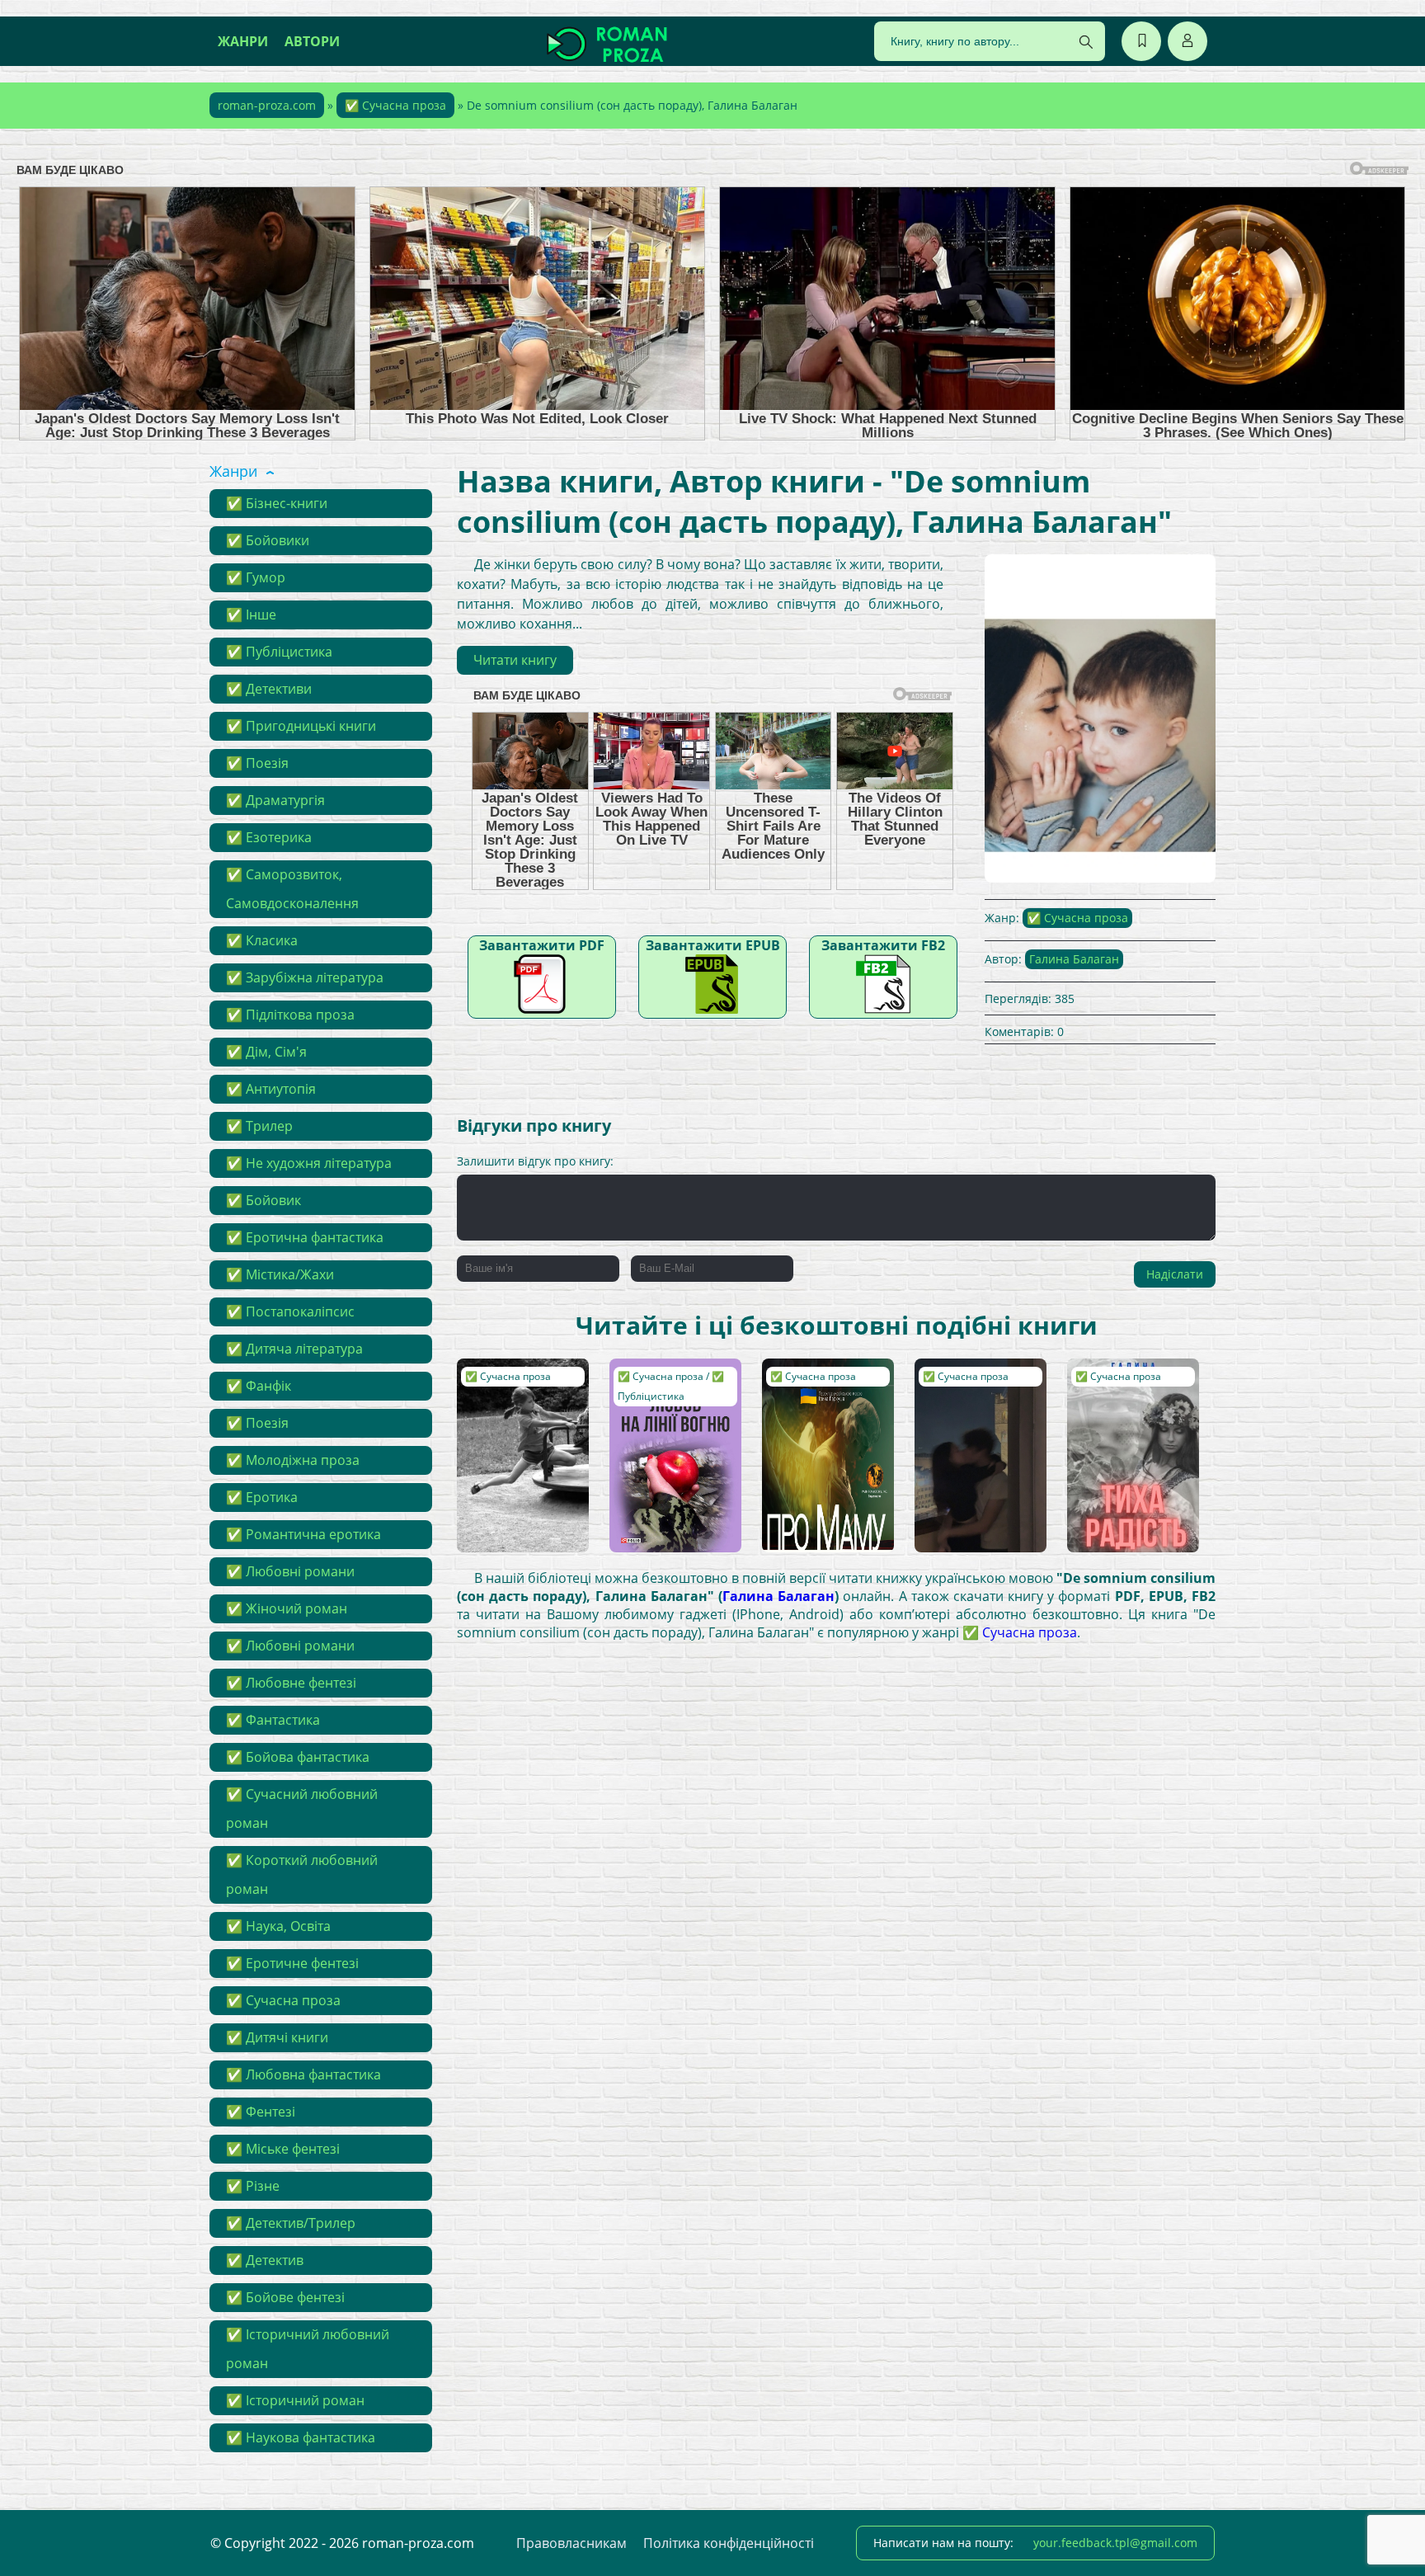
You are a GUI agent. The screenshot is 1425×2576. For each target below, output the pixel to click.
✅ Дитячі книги (277, 2037)
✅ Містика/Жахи (280, 1274)
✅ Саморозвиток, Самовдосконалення (292, 889)
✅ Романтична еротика (303, 1534)
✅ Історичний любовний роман (308, 2349)
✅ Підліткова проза (290, 1015)
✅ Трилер (259, 1126)
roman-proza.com (267, 105)
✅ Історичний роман (295, 2400)
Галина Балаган (1074, 959)
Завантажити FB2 (883, 945)
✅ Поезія (257, 763)
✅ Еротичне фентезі (292, 1963)
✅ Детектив (265, 2260)
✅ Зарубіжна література (305, 977)
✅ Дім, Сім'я (266, 1052)
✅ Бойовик (263, 1200)
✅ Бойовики (268, 540)
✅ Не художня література (309, 1163)
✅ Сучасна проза (395, 105)
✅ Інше (251, 615)
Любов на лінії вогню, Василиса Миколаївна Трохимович (665, 1399)
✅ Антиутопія (271, 1089)
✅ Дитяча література (294, 1349)
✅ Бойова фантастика (298, 1757)
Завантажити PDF (542, 945)
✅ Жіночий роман (287, 1608)
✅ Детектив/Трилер (291, 2223)
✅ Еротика (262, 1497)
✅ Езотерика (269, 837)
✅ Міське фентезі (283, 2149)
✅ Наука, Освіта (278, 1926)
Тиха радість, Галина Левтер (1118, 1383)
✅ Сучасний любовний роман (302, 1808)
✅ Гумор (256, 577)
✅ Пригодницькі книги (301, 726)
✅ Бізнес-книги (277, 503)
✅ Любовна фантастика (303, 2074)
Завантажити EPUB (713, 945)
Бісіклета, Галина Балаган (514, 1383)
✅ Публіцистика (279, 652)
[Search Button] (1086, 42)
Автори (312, 41)
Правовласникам (571, 2543)
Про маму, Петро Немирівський (818, 1383)
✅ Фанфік (259, 1386)
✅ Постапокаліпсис (290, 1312)
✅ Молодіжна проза (293, 1460)
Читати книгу (515, 660)
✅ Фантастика (273, 1720)
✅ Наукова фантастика (301, 2437)
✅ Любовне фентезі (291, 1683)
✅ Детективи (269, 689)
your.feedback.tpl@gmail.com (1115, 2543)
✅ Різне (253, 2186)
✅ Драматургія (275, 800)
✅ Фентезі (261, 2112)
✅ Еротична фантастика (305, 1237)
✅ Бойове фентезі (285, 2297)
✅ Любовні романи (290, 1571)
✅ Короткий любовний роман (302, 1874)
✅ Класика (262, 940)
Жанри (243, 41)
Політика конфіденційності (729, 2543)
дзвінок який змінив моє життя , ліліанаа (980, 1383)
